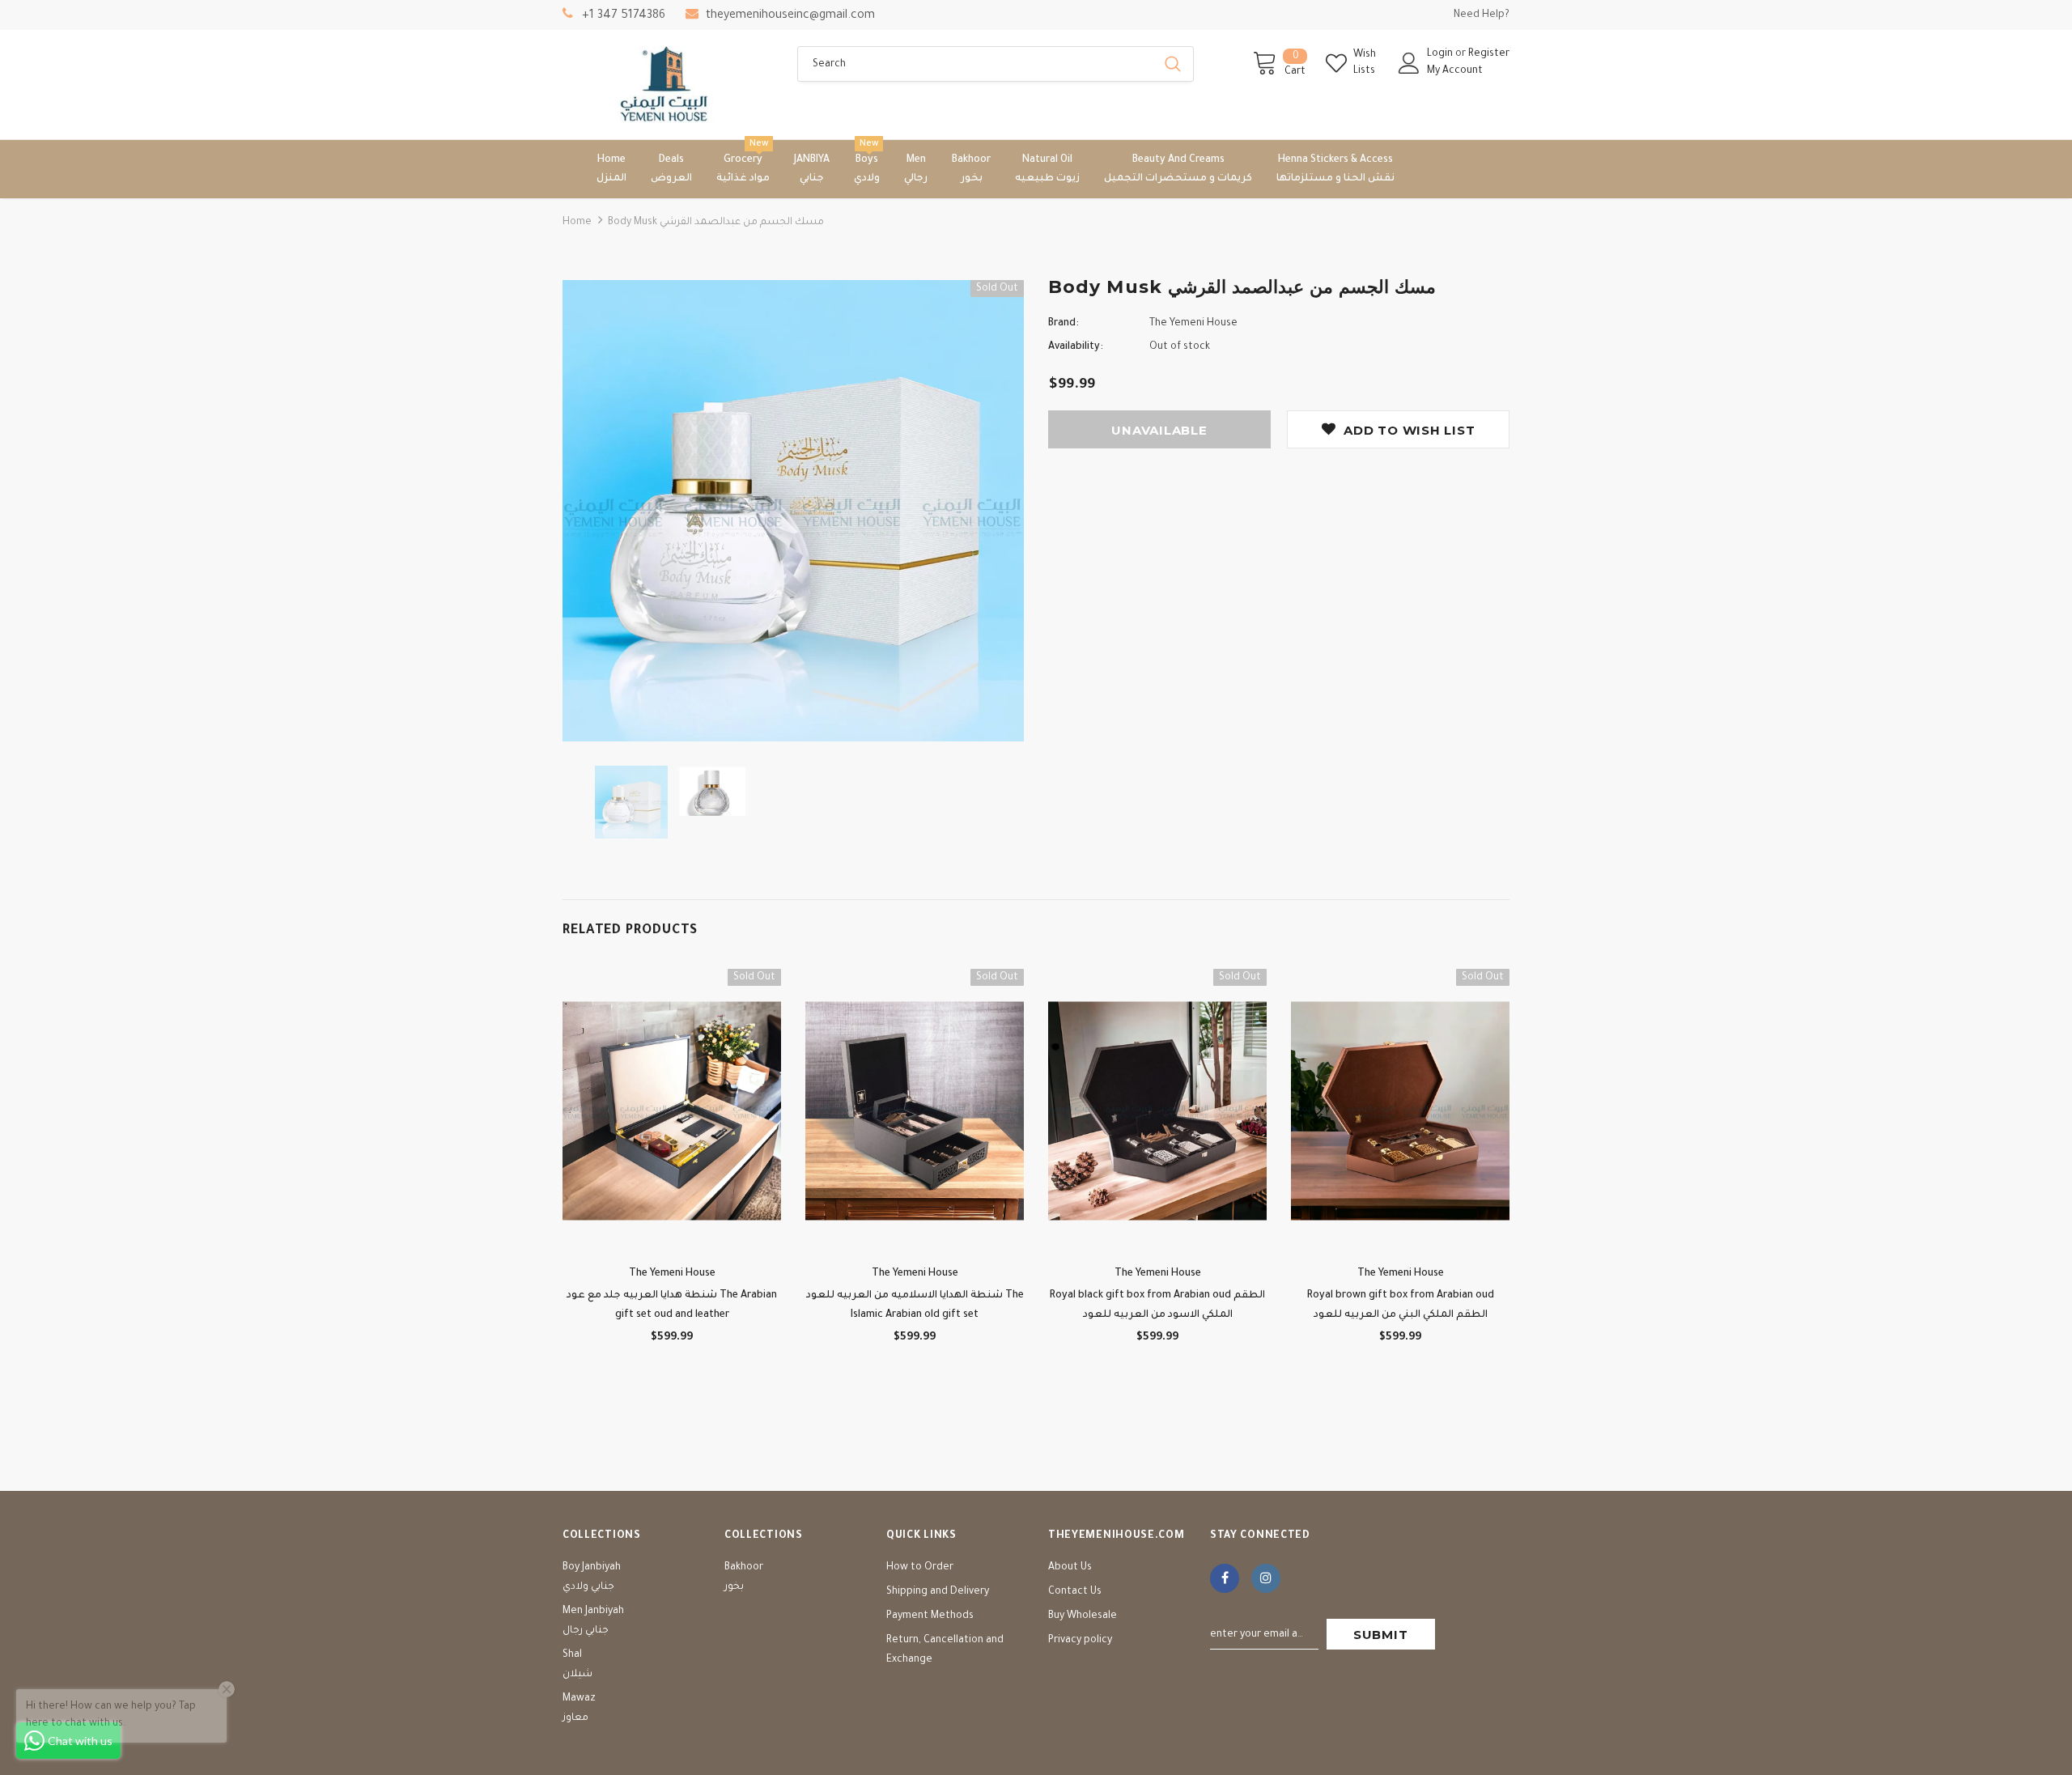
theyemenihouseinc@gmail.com (790, 16)
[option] (793, 511)
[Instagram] (1266, 1578)
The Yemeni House (1193, 324)
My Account (1455, 71)
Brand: (1064, 324)
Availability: (1076, 347)
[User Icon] (1409, 63)
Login (1441, 54)
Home (577, 223)
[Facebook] (1225, 1578)
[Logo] (668, 85)
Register (1489, 54)
